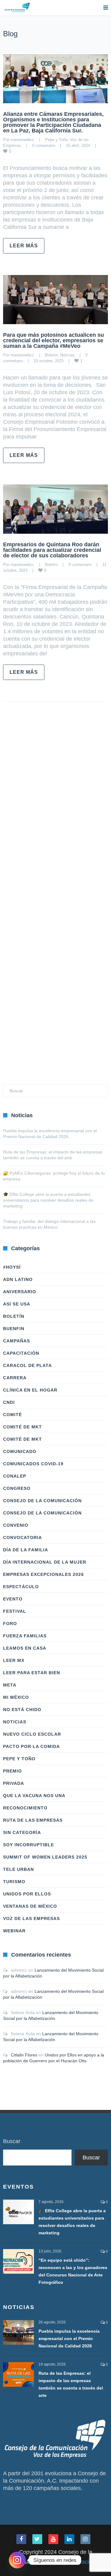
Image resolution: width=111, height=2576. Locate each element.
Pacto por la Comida (31, 1746)
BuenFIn (14, 1329)
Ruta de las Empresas (33, 1820)
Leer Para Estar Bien (32, 1673)
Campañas (16, 1341)
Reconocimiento (25, 1808)
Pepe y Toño (56, 140)
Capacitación (21, 1353)
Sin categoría (22, 1832)
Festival (15, 1611)
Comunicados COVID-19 (33, 1464)
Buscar (12, 2141)
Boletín (51, 355)
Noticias (67, 355)
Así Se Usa (17, 1304)
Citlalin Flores (24, 2055)
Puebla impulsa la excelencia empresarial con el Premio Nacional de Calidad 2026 (69, 2338)
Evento (13, 1599)
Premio (12, 1771)
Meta (10, 1685)
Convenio (16, 1525)
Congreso (17, 1488)
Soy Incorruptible (29, 1845)
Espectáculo (21, 1587)
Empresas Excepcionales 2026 (43, 1574)
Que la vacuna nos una (34, 1796)
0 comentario (44, 145)
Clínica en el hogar (30, 1390)
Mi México (16, 1697)
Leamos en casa (25, 1648)
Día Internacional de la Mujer (45, 1562)
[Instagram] (17, 2560)
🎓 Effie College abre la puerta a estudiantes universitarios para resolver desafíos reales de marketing (48, 1200)
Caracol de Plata (27, 1365)
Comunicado (20, 1451)
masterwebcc (22, 140)
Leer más (24, 246)
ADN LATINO (18, 1279)
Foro (10, 1624)
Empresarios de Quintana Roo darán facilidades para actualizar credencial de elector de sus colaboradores (52, 550)
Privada (14, 1783)
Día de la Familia (26, 1550)
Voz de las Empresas (31, 1918)
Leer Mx (14, 1660)
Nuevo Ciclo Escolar (32, 1734)
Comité (12, 1415)
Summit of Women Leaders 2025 (45, 1857)
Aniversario (20, 1292)
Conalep (15, 1476)
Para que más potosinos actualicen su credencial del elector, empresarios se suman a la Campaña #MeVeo (53, 340)
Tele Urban (18, 1869)
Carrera (15, 1378)
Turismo (14, 1882)
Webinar (14, 1931)
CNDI (9, 1402)
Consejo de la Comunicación (42, 1501)
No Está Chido (22, 1710)
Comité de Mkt (23, 1427)
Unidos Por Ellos (27, 1894)
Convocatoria (23, 1537)
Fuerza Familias (25, 1636)
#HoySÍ (12, 1267)
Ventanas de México (30, 1906)
